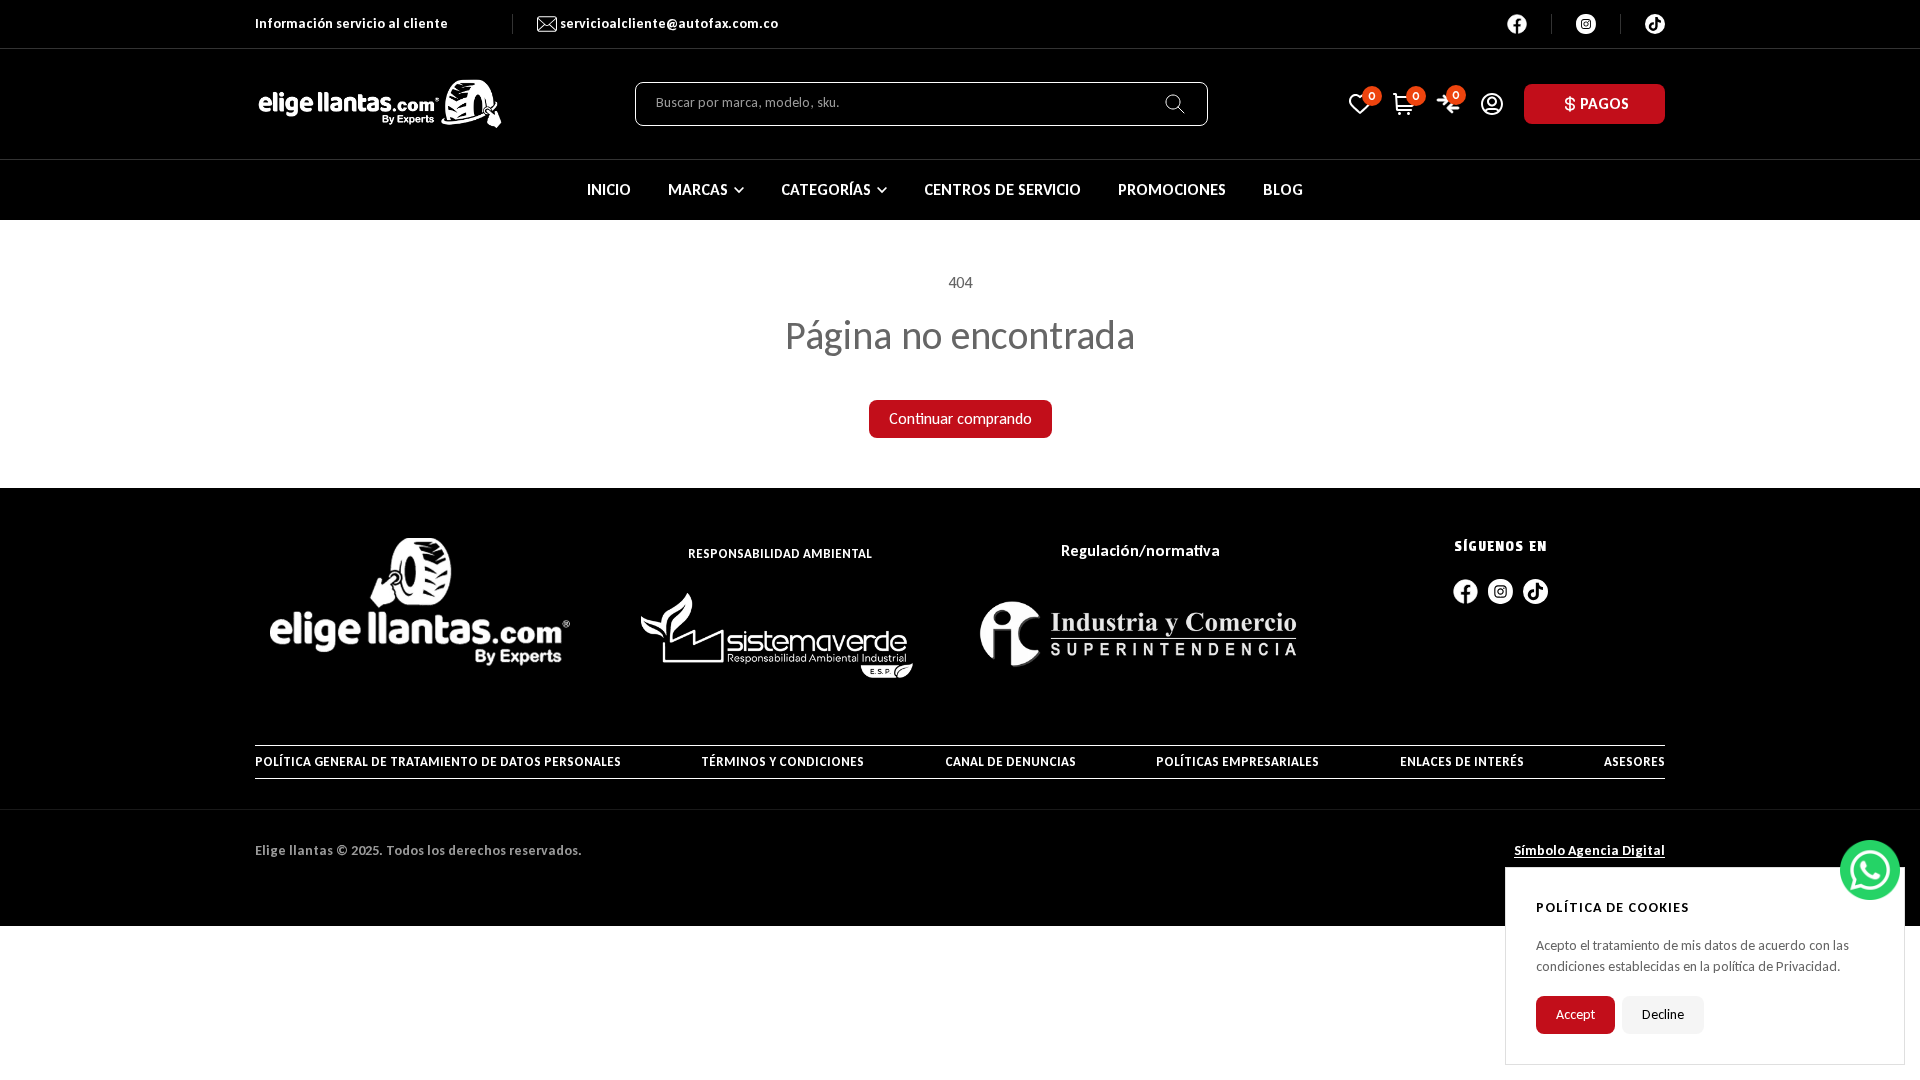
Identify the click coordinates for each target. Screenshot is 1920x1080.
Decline (1663, 1014)
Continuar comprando (960, 418)
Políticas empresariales (1237, 761)
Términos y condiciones (782, 761)
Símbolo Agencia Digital (1589, 850)
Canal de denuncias (1010, 761)
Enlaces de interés (1462, 761)
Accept (1575, 1014)
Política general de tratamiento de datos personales (438, 761)
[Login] (1492, 104)
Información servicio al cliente (351, 23)
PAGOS (1604, 103)
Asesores (1634, 761)
